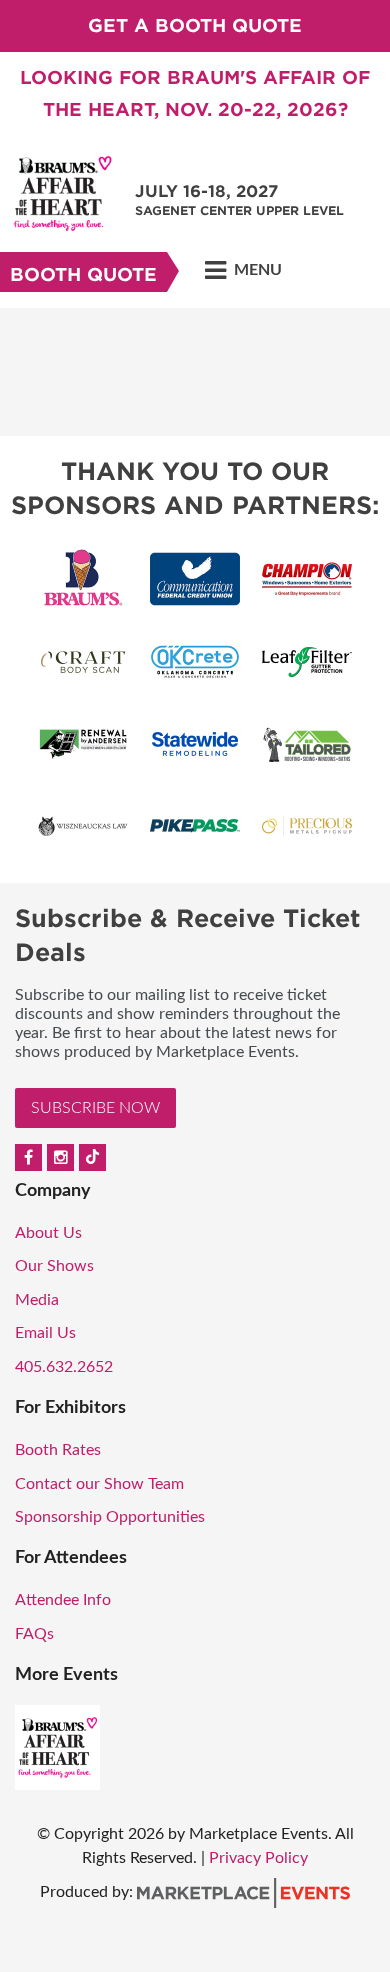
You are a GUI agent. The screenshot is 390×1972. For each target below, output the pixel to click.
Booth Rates (58, 1450)
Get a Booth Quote (195, 25)
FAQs (34, 1634)
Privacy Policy (258, 1858)
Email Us (45, 1333)
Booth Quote (83, 274)
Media (37, 1300)
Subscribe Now (95, 1108)
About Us (48, 1233)
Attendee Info (63, 1600)
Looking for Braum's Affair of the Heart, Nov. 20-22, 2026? (195, 93)
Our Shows (54, 1266)
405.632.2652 (64, 1367)
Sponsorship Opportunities (110, 1517)
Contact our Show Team (99, 1484)
